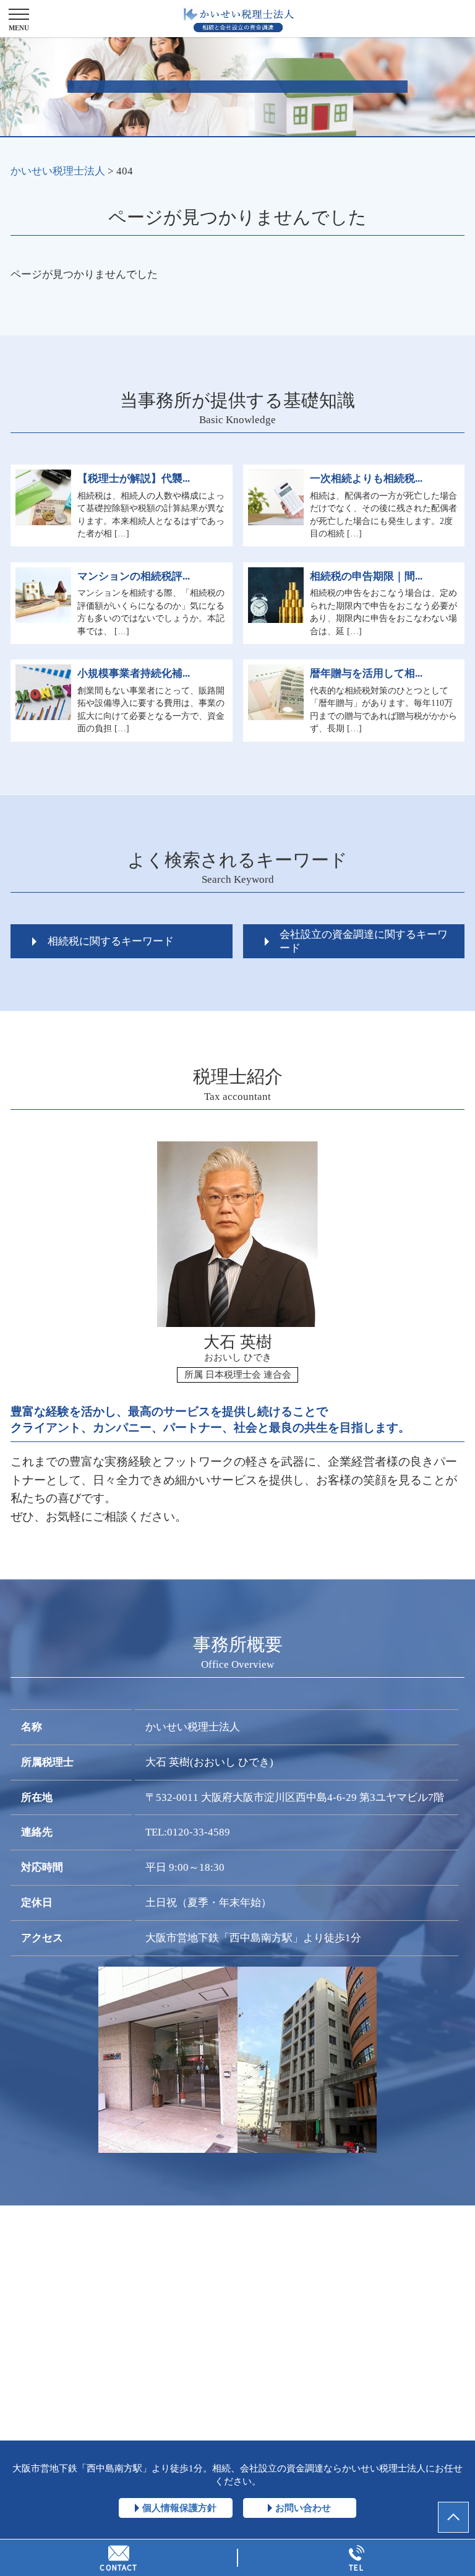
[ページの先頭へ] (453, 2517)
